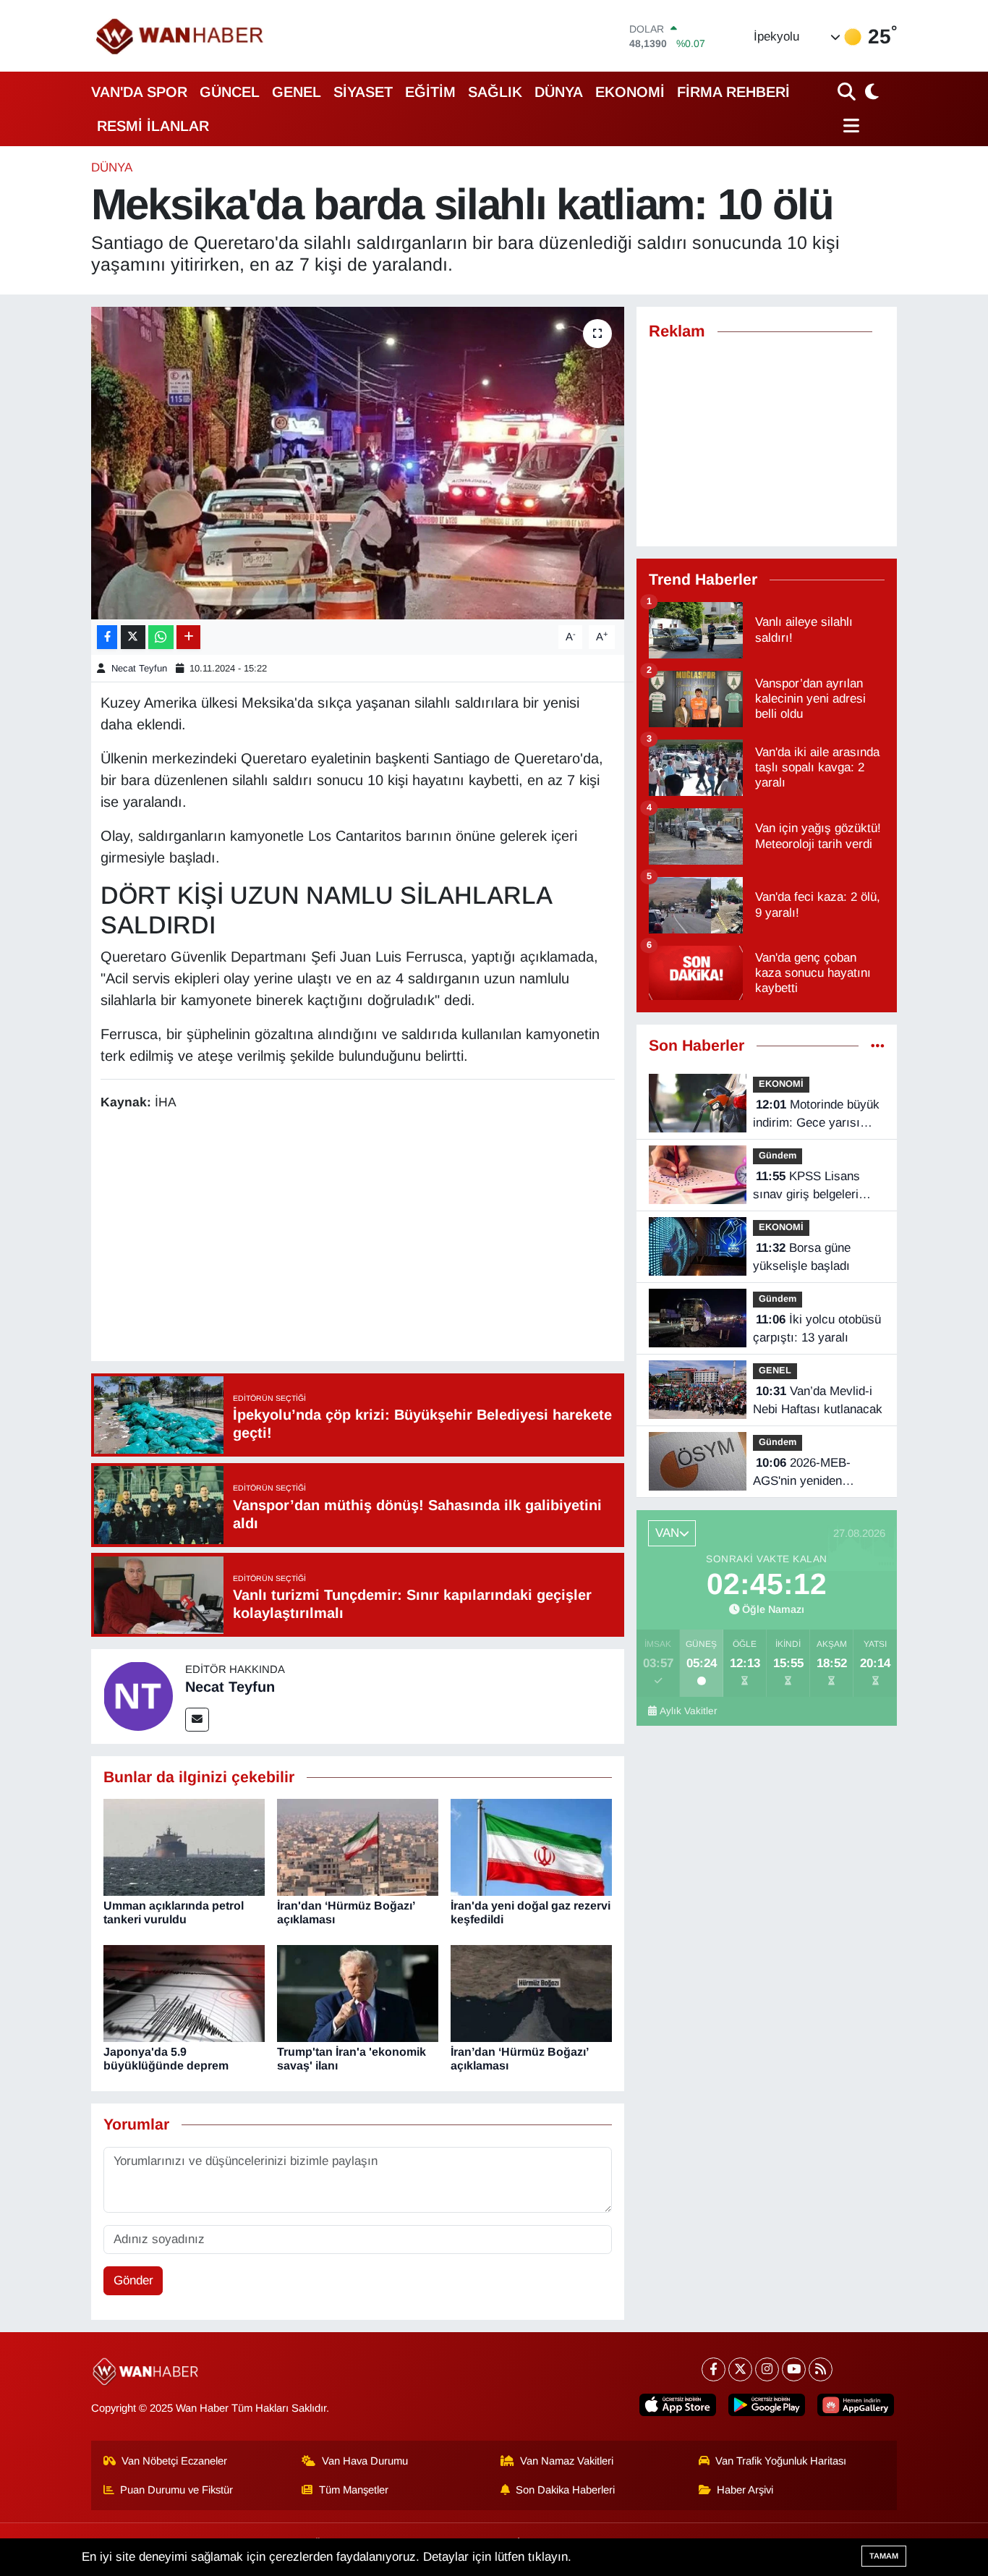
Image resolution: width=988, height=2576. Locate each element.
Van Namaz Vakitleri (567, 2461)
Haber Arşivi (745, 2490)
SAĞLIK (495, 92)
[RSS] (821, 2369)
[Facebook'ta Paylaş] (107, 637)
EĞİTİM (430, 92)
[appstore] (678, 2405)
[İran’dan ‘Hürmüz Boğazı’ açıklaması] (531, 1993)
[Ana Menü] (849, 126)
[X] (740, 2369)
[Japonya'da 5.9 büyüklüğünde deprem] (184, 1993)
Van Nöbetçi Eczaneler (174, 2461)
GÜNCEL (230, 92)
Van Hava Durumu (365, 2461)
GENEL (297, 92)
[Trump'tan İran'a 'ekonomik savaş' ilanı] (358, 1993)
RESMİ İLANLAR (153, 126)
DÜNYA (559, 92)
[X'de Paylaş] (133, 637)
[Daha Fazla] (188, 637)
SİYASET (363, 92)
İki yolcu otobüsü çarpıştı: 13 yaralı (817, 1329)
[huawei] (856, 2405)
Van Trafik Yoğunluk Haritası (781, 2461)
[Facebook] (714, 2369)
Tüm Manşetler (354, 2490)
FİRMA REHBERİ (733, 92)
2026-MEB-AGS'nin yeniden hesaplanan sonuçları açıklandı (810, 1473)
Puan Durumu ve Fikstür (176, 2490)
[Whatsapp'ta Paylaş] (161, 637)
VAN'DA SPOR (139, 92)
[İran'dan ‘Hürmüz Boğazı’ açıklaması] (358, 1847)
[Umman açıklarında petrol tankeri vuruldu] (184, 1847)
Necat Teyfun (139, 668)
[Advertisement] (364, 1238)
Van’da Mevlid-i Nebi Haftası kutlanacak (818, 1401)
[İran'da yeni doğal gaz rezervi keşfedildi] (531, 1847)
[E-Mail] (197, 1720)
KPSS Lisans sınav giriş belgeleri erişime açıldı (806, 1187)
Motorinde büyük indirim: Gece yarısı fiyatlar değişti (816, 1115)
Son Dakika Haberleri (565, 2490)
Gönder (133, 2280)
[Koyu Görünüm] (870, 92)
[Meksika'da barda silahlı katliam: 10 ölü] (358, 463)
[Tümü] (878, 1046)
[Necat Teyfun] (138, 1696)
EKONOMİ (630, 92)
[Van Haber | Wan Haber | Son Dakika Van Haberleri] (181, 36)
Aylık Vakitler (689, 1711)
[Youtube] (794, 2369)
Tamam (884, 2556)
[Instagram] (767, 2369)
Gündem (778, 1155)
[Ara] (848, 92)
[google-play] (767, 2405)
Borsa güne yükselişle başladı (802, 1257)
